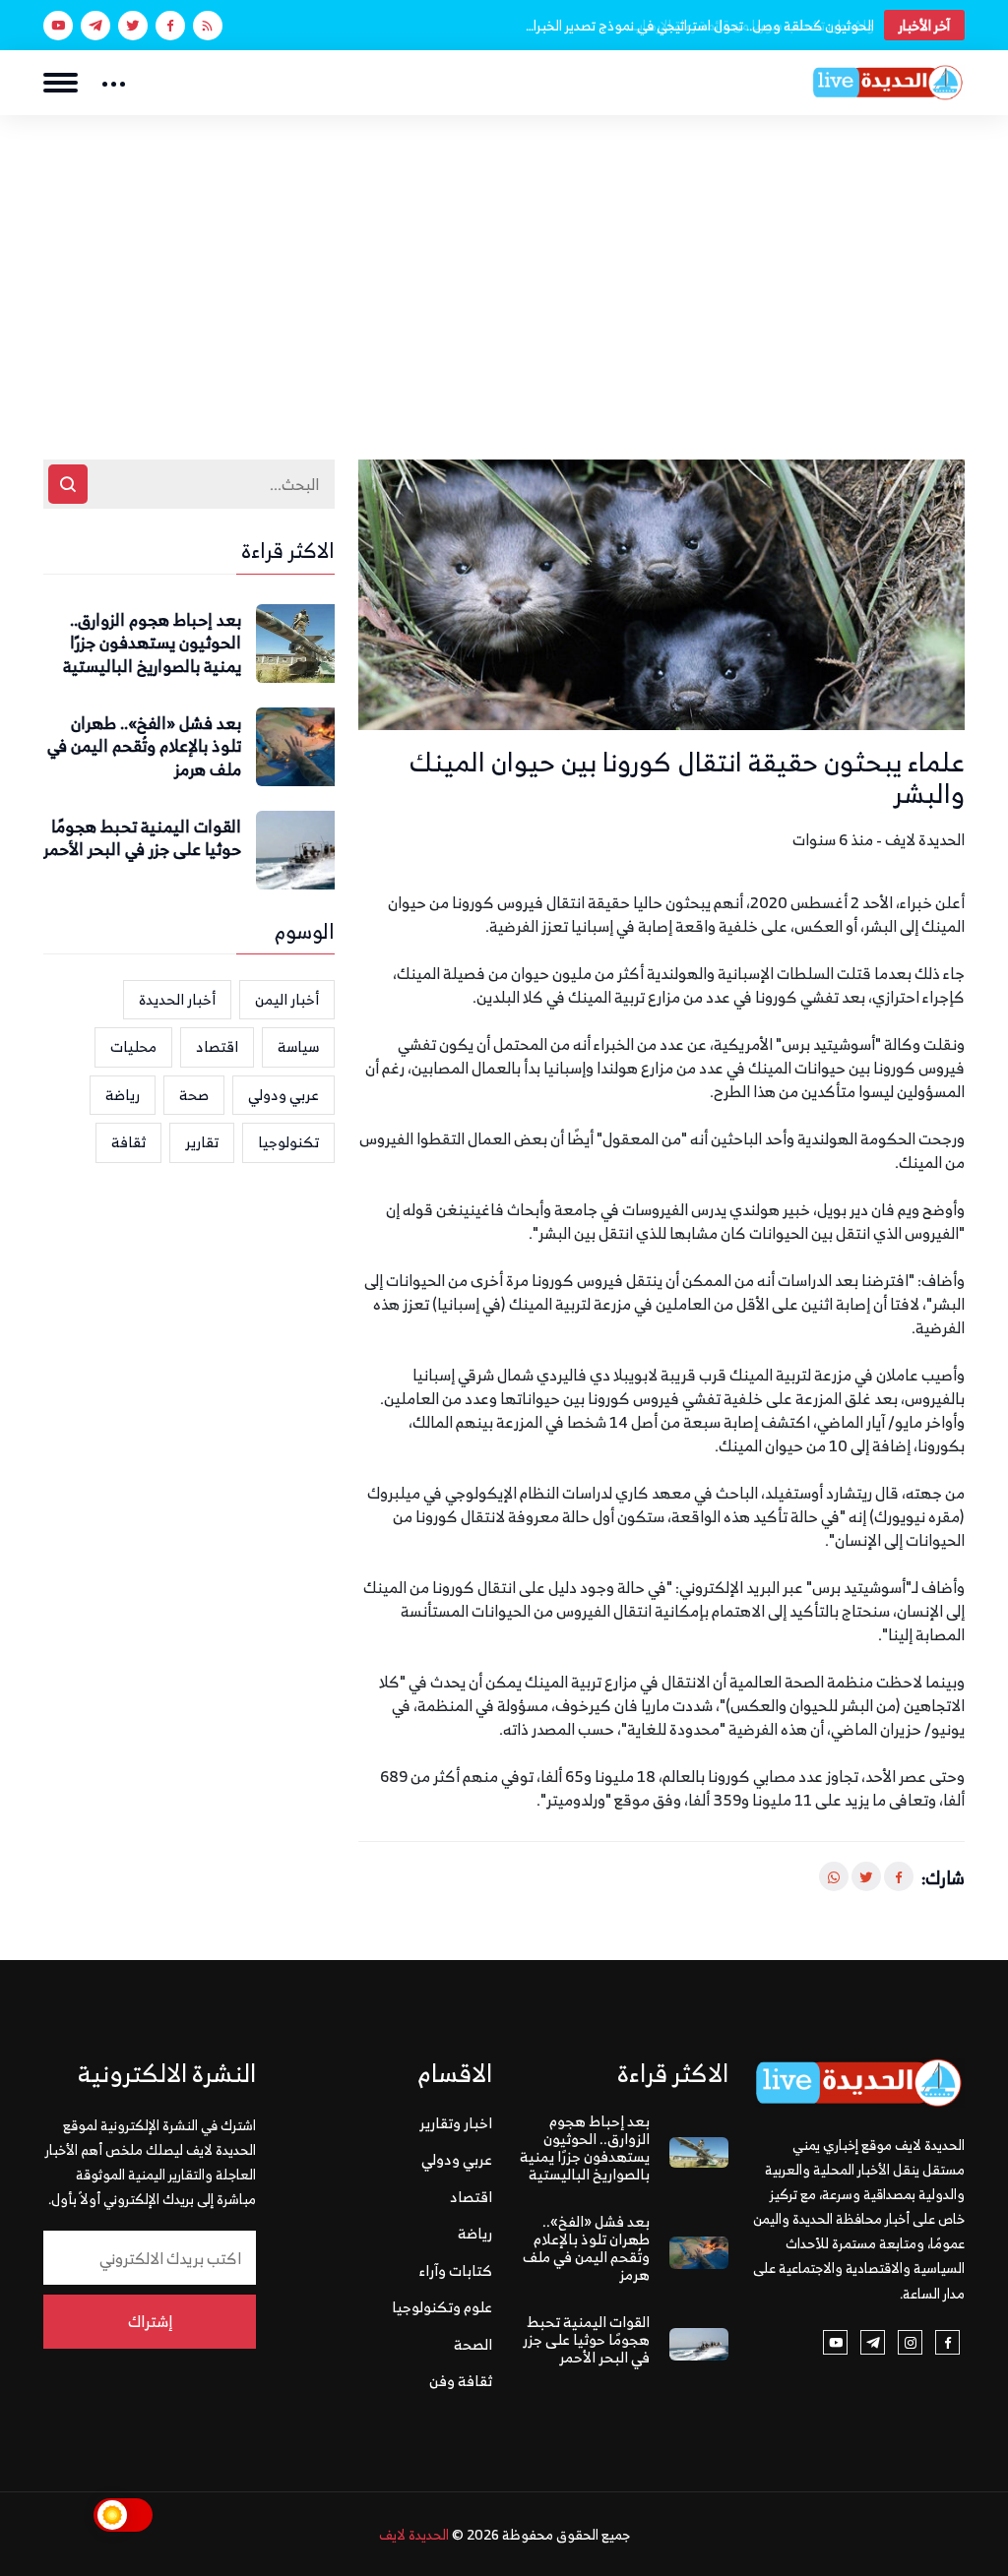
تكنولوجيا (288, 1142)
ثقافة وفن (461, 2381)
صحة (194, 1095)
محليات (133, 1046)
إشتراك (150, 2321)
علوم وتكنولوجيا (442, 2307)
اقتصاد (217, 1046)
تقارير (202, 1142)
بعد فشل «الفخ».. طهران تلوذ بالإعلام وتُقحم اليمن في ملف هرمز (144, 747)
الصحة (473, 2344)
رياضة (123, 1095)
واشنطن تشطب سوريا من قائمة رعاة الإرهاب (753, 25)
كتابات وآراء (456, 2270)
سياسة (298, 1046)
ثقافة (128, 1142)
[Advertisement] (504, 263)
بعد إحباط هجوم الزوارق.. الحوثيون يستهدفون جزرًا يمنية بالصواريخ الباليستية (152, 644)
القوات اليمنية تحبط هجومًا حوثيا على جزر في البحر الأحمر (142, 839)
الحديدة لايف (414, 2534)
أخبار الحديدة (177, 999)
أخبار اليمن (287, 999)
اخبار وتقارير (456, 2123)
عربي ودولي (283, 1095)
